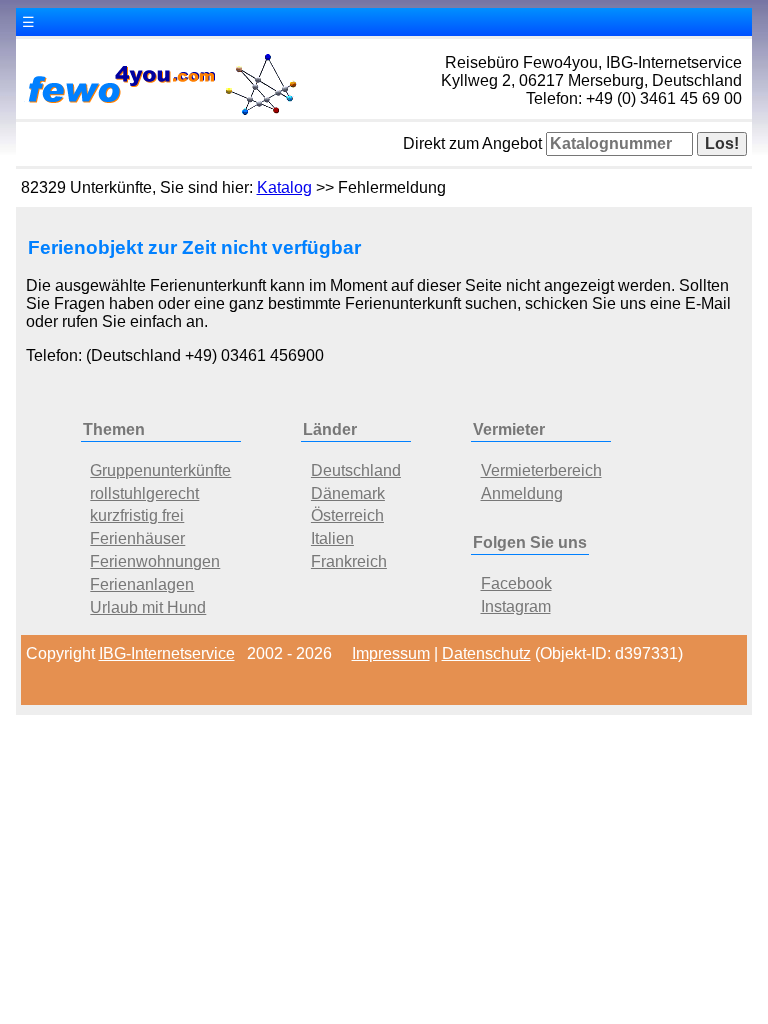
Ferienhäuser (137, 538)
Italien (332, 538)
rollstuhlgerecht (144, 493)
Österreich (347, 515)
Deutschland (356, 470)
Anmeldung (522, 493)
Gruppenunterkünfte (160, 470)
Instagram (516, 606)
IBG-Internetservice (167, 653)
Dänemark (348, 493)
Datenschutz (486, 653)
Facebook (516, 583)
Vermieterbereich (541, 470)
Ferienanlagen (142, 584)
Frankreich (349, 561)
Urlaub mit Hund (148, 607)
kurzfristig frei (137, 515)
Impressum (391, 653)
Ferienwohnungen (155, 561)
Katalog (284, 187)
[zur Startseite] (161, 113)
